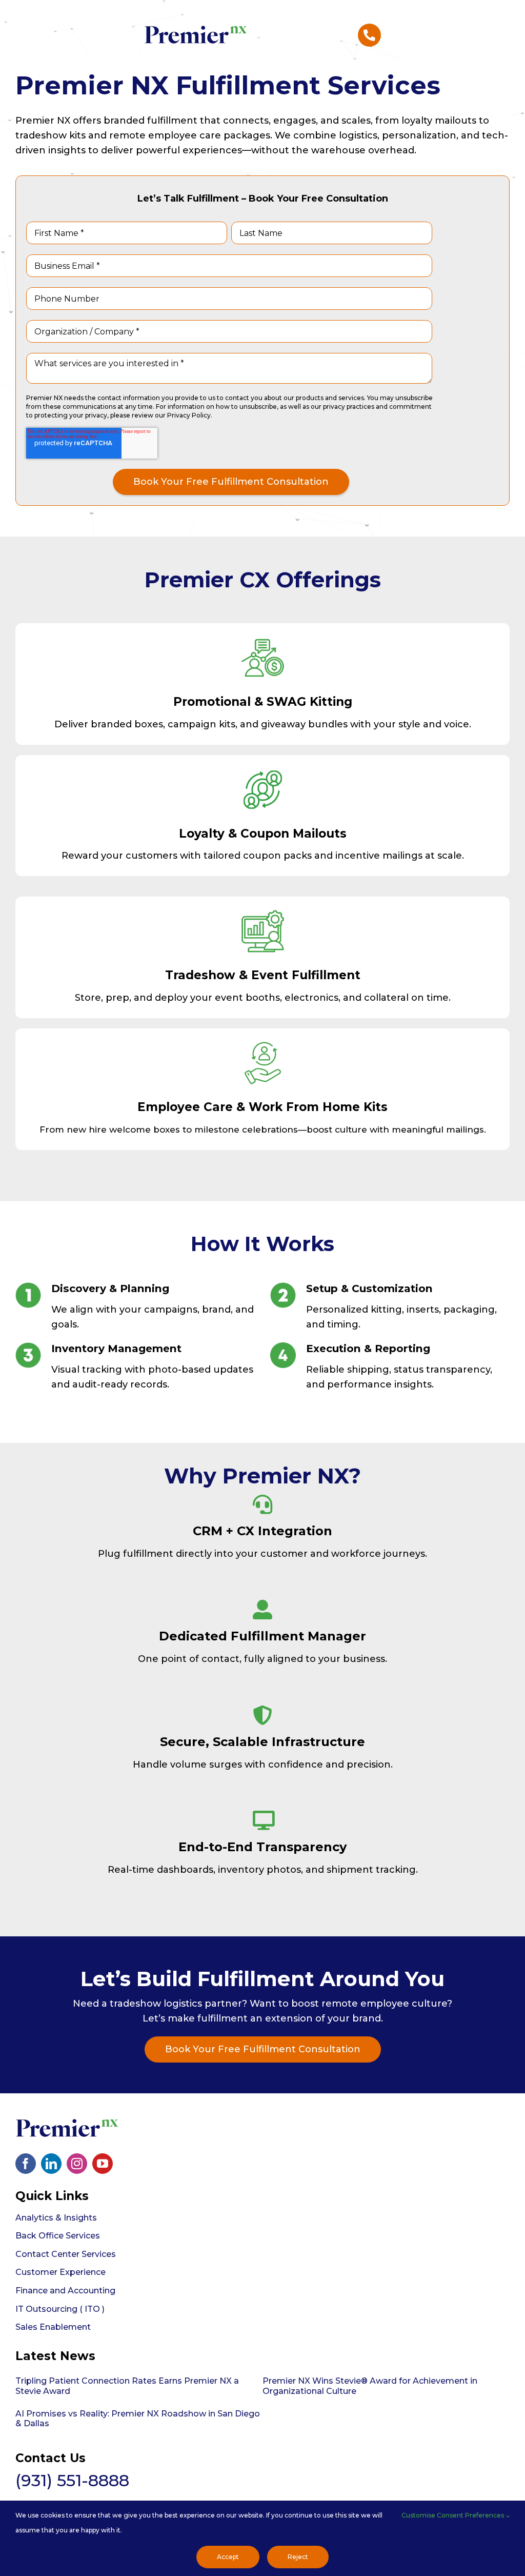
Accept (228, 2557)
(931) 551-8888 (72, 2480)
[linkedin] (51, 2164)
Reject (298, 2557)
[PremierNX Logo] (195, 25)
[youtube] (103, 2164)
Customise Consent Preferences (453, 2515)
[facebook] (26, 2164)
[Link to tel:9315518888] (370, 35)
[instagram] (77, 2164)
